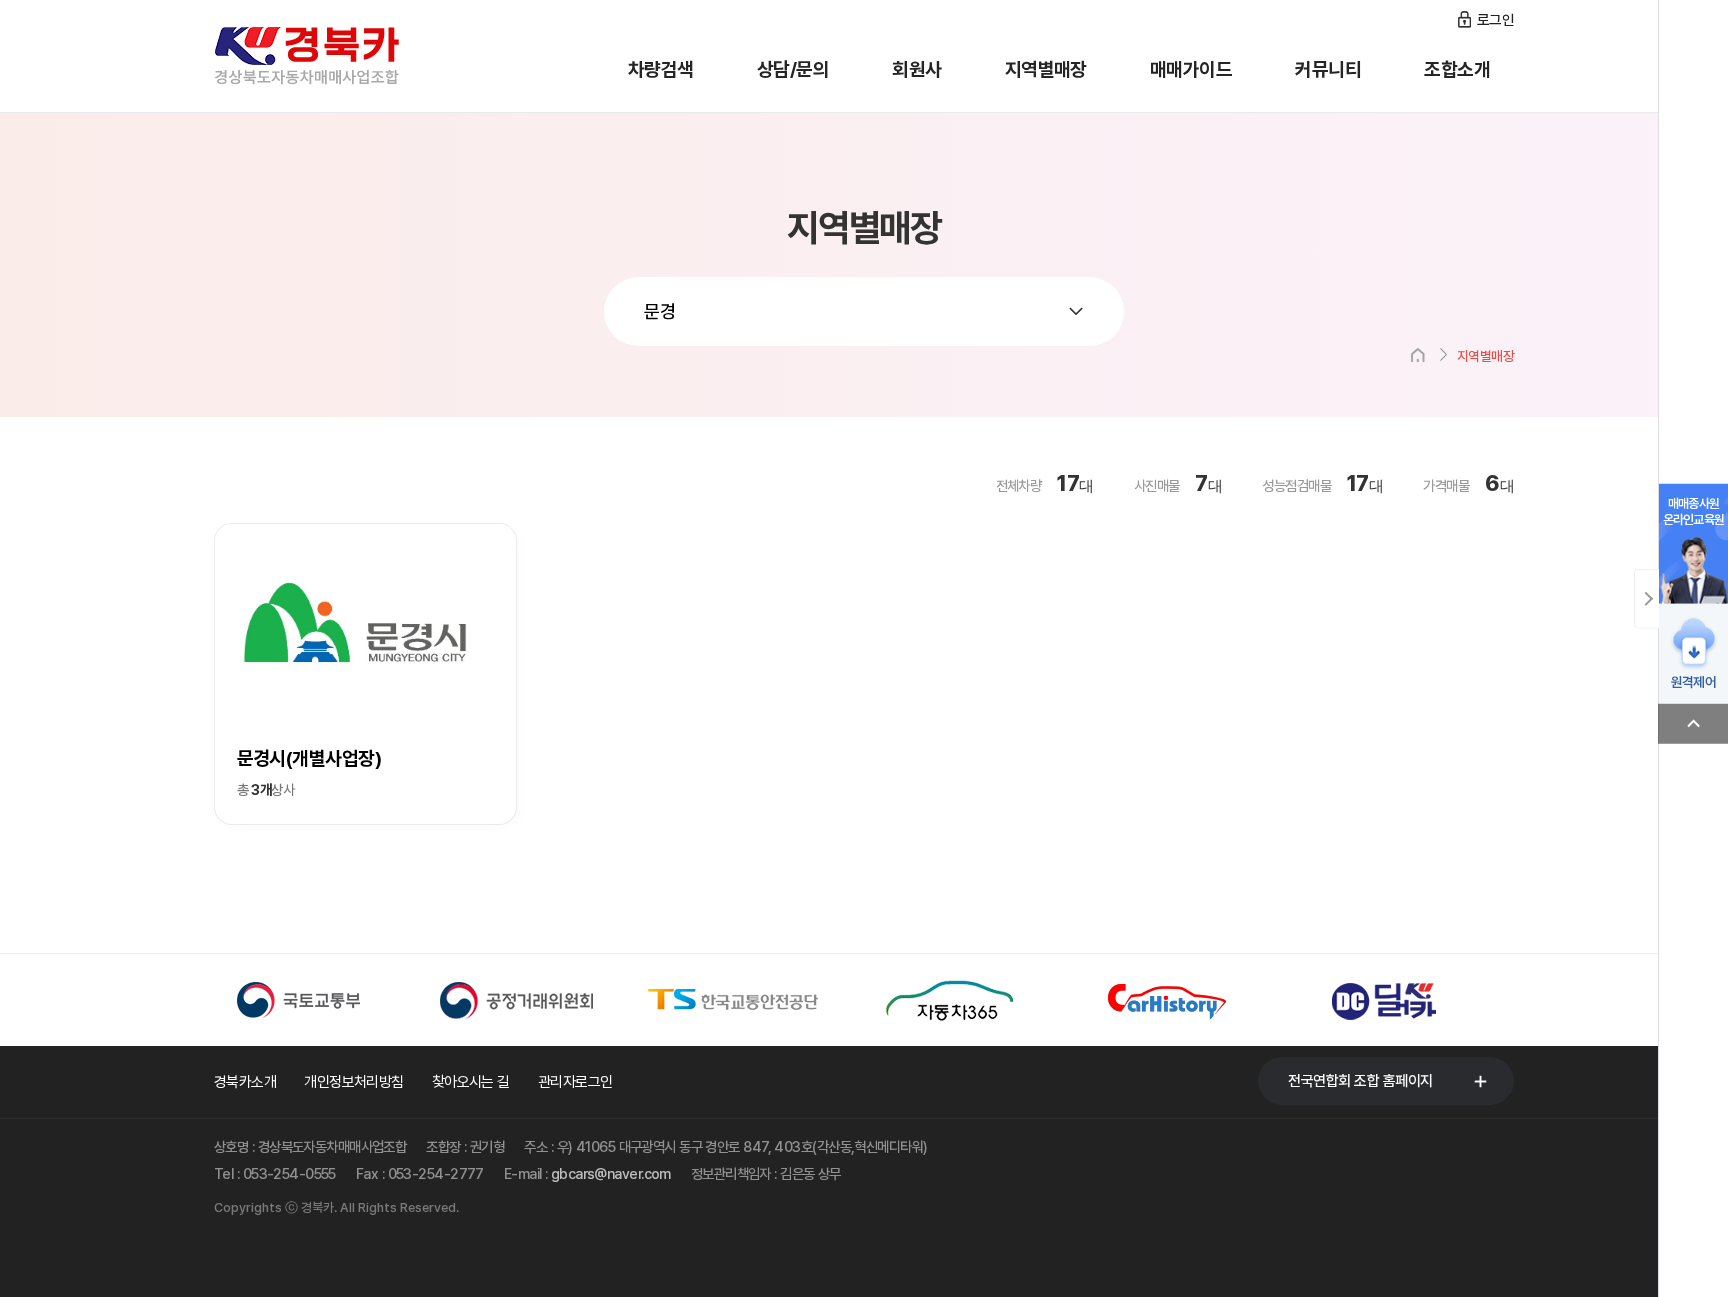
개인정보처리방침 (354, 1082)
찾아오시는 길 (471, 1082)
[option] (322, 1000)
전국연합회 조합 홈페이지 (1360, 1081)
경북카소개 (245, 1082)
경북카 (334, 56)
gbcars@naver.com (611, 1173)
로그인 (1495, 20)
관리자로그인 (575, 1082)
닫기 (1646, 599)
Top (1693, 724)
